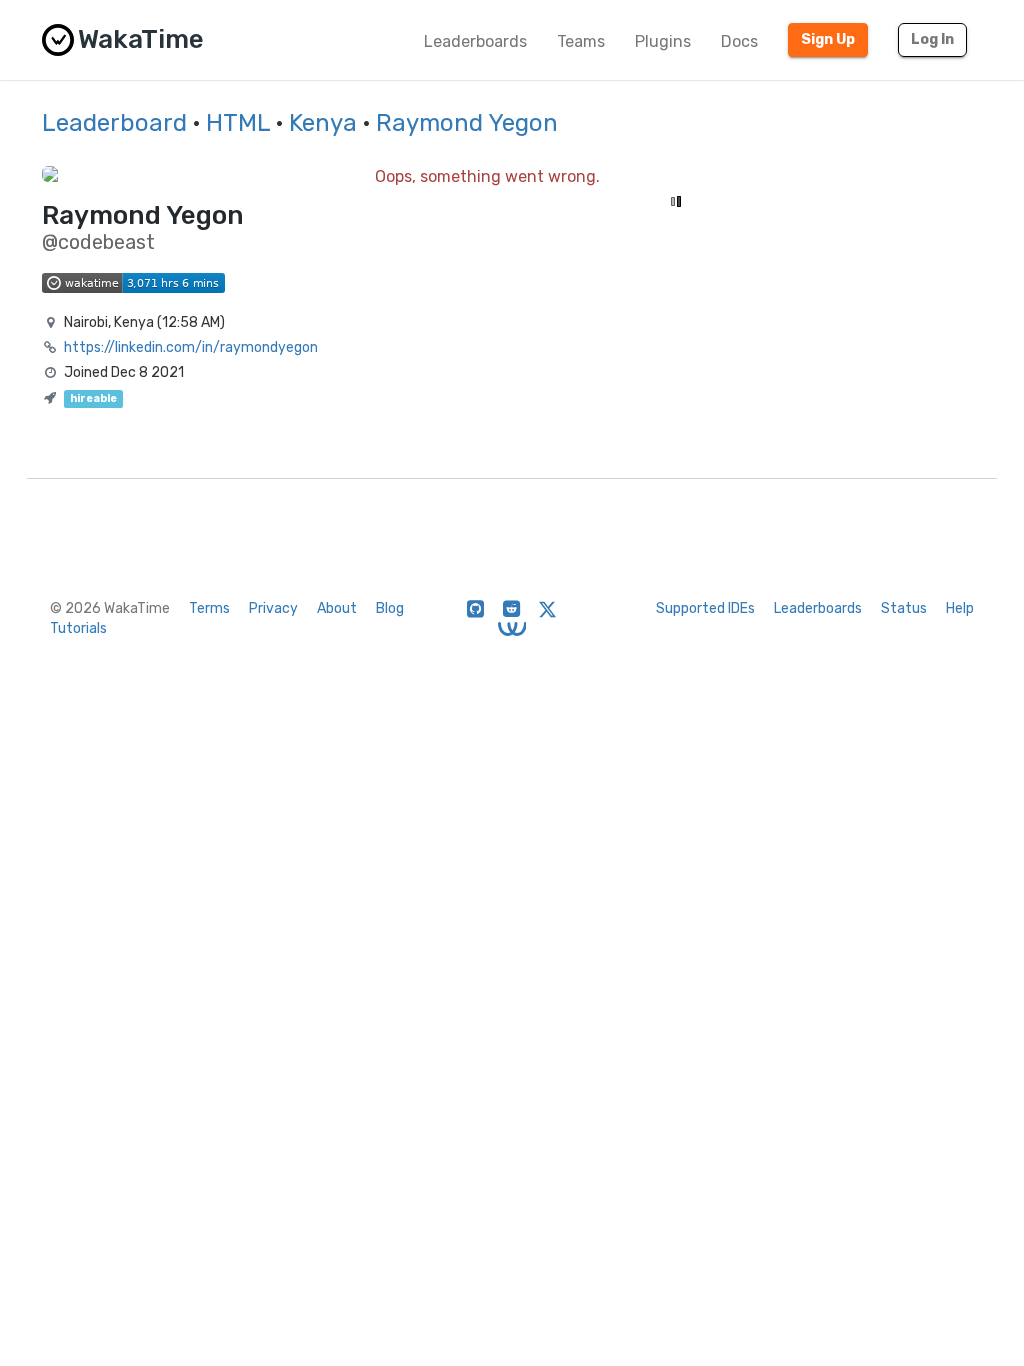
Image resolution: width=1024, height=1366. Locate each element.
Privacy (273, 608)
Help (960, 608)
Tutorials (78, 628)
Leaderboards (475, 41)
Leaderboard (114, 123)
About (337, 608)
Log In (932, 39)
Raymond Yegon (467, 123)
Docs (739, 41)
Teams (581, 41)
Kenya (323, 123)
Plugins (663, 41)
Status (904, 608)
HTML (238, 123)
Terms (209, 608)
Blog (390, 608)
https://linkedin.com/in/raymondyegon (191, 347)
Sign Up (828, 39)
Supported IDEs (705, 608)
